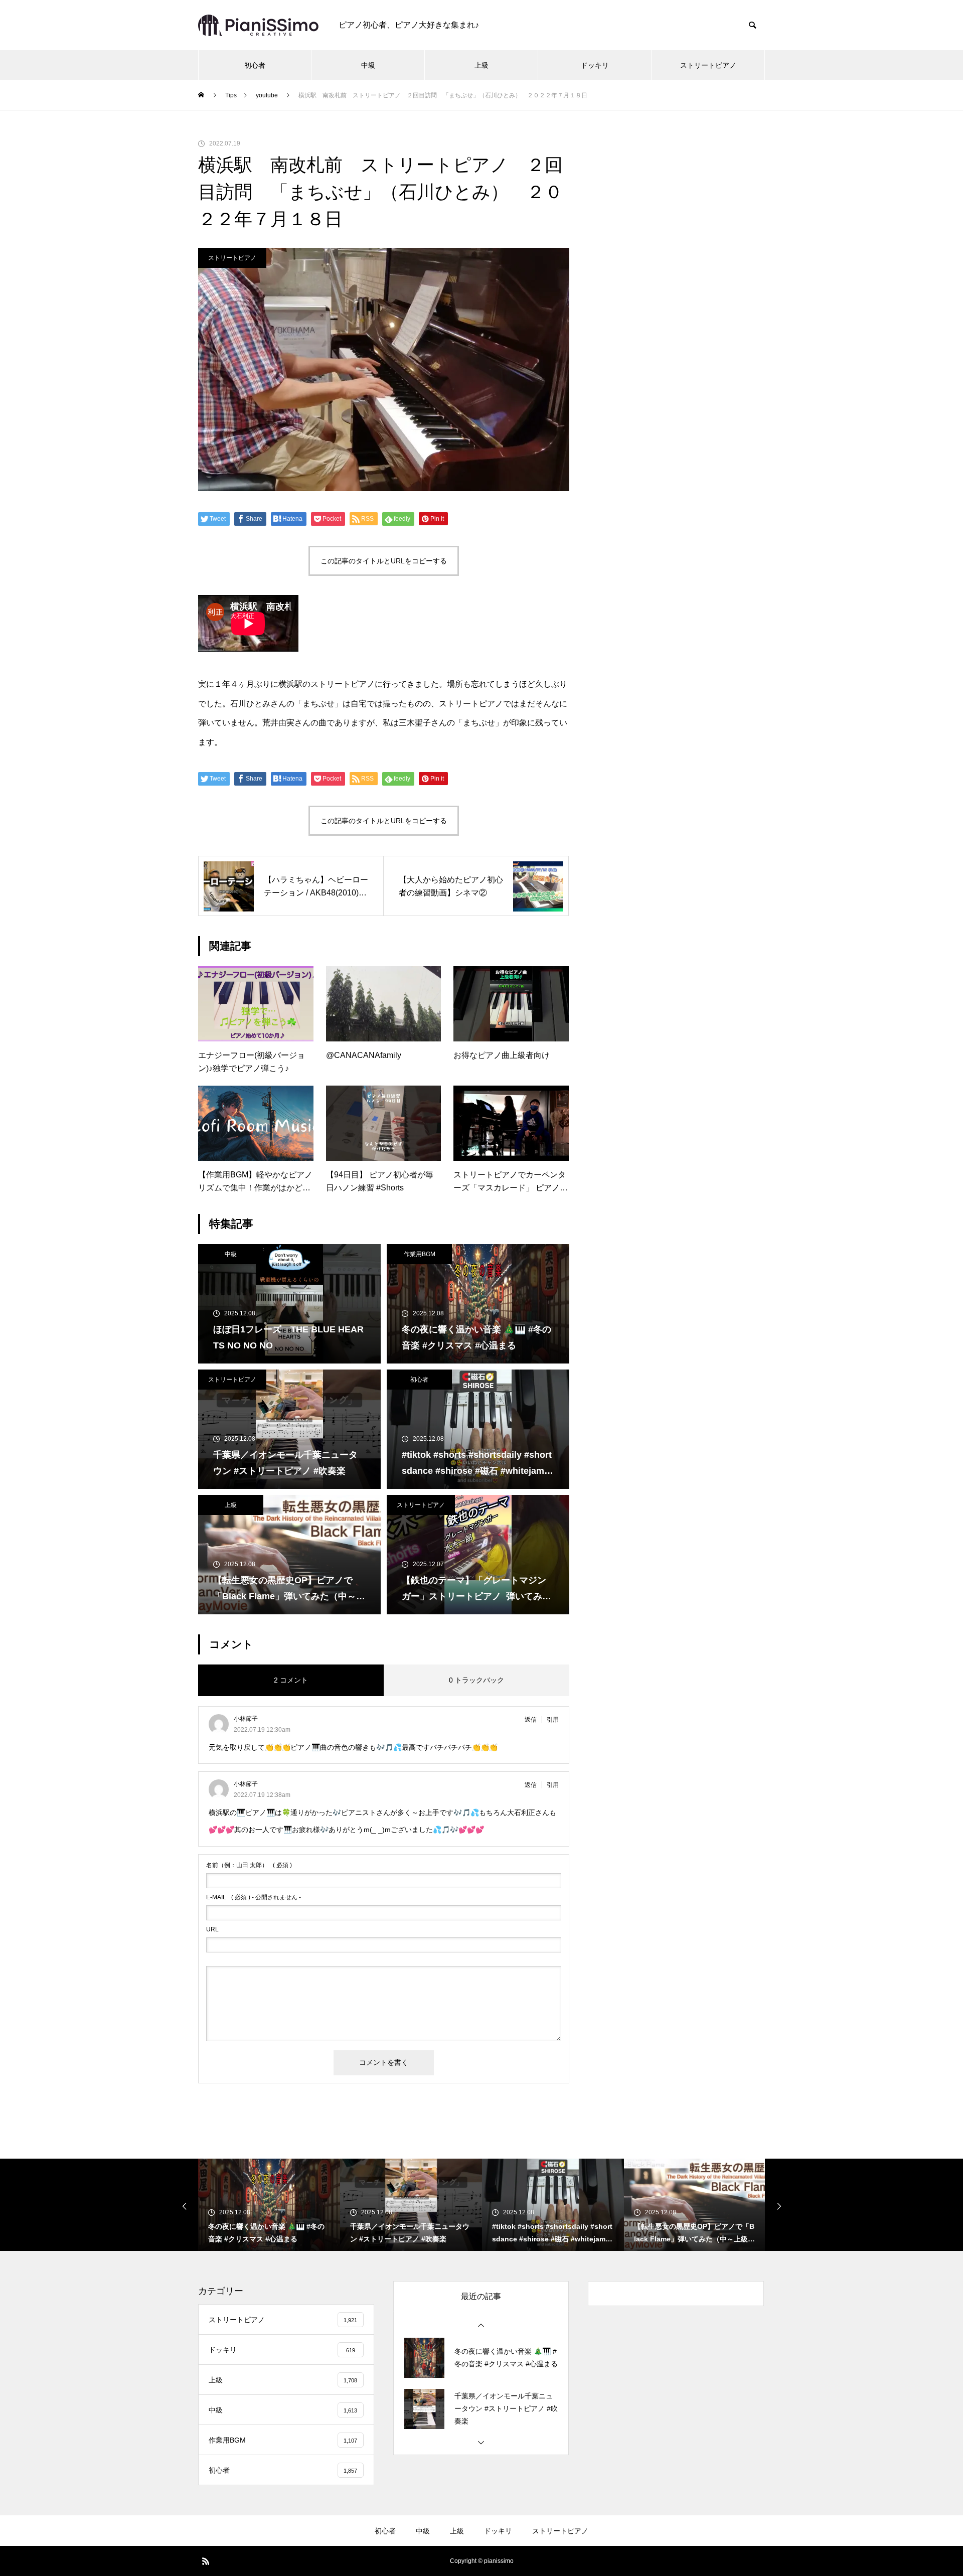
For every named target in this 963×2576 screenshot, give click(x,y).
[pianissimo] (258, 25)
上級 (481, 65)
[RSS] (206, 2561)
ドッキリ (595, 65)
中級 (368, 65)
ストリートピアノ (708, 65)
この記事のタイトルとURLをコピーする (384, 561)
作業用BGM (420, 1254)
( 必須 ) (249, 1865)
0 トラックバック (476, 1680)
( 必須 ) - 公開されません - (254, 1897)
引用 (553, 1720)
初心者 (255, 65)
